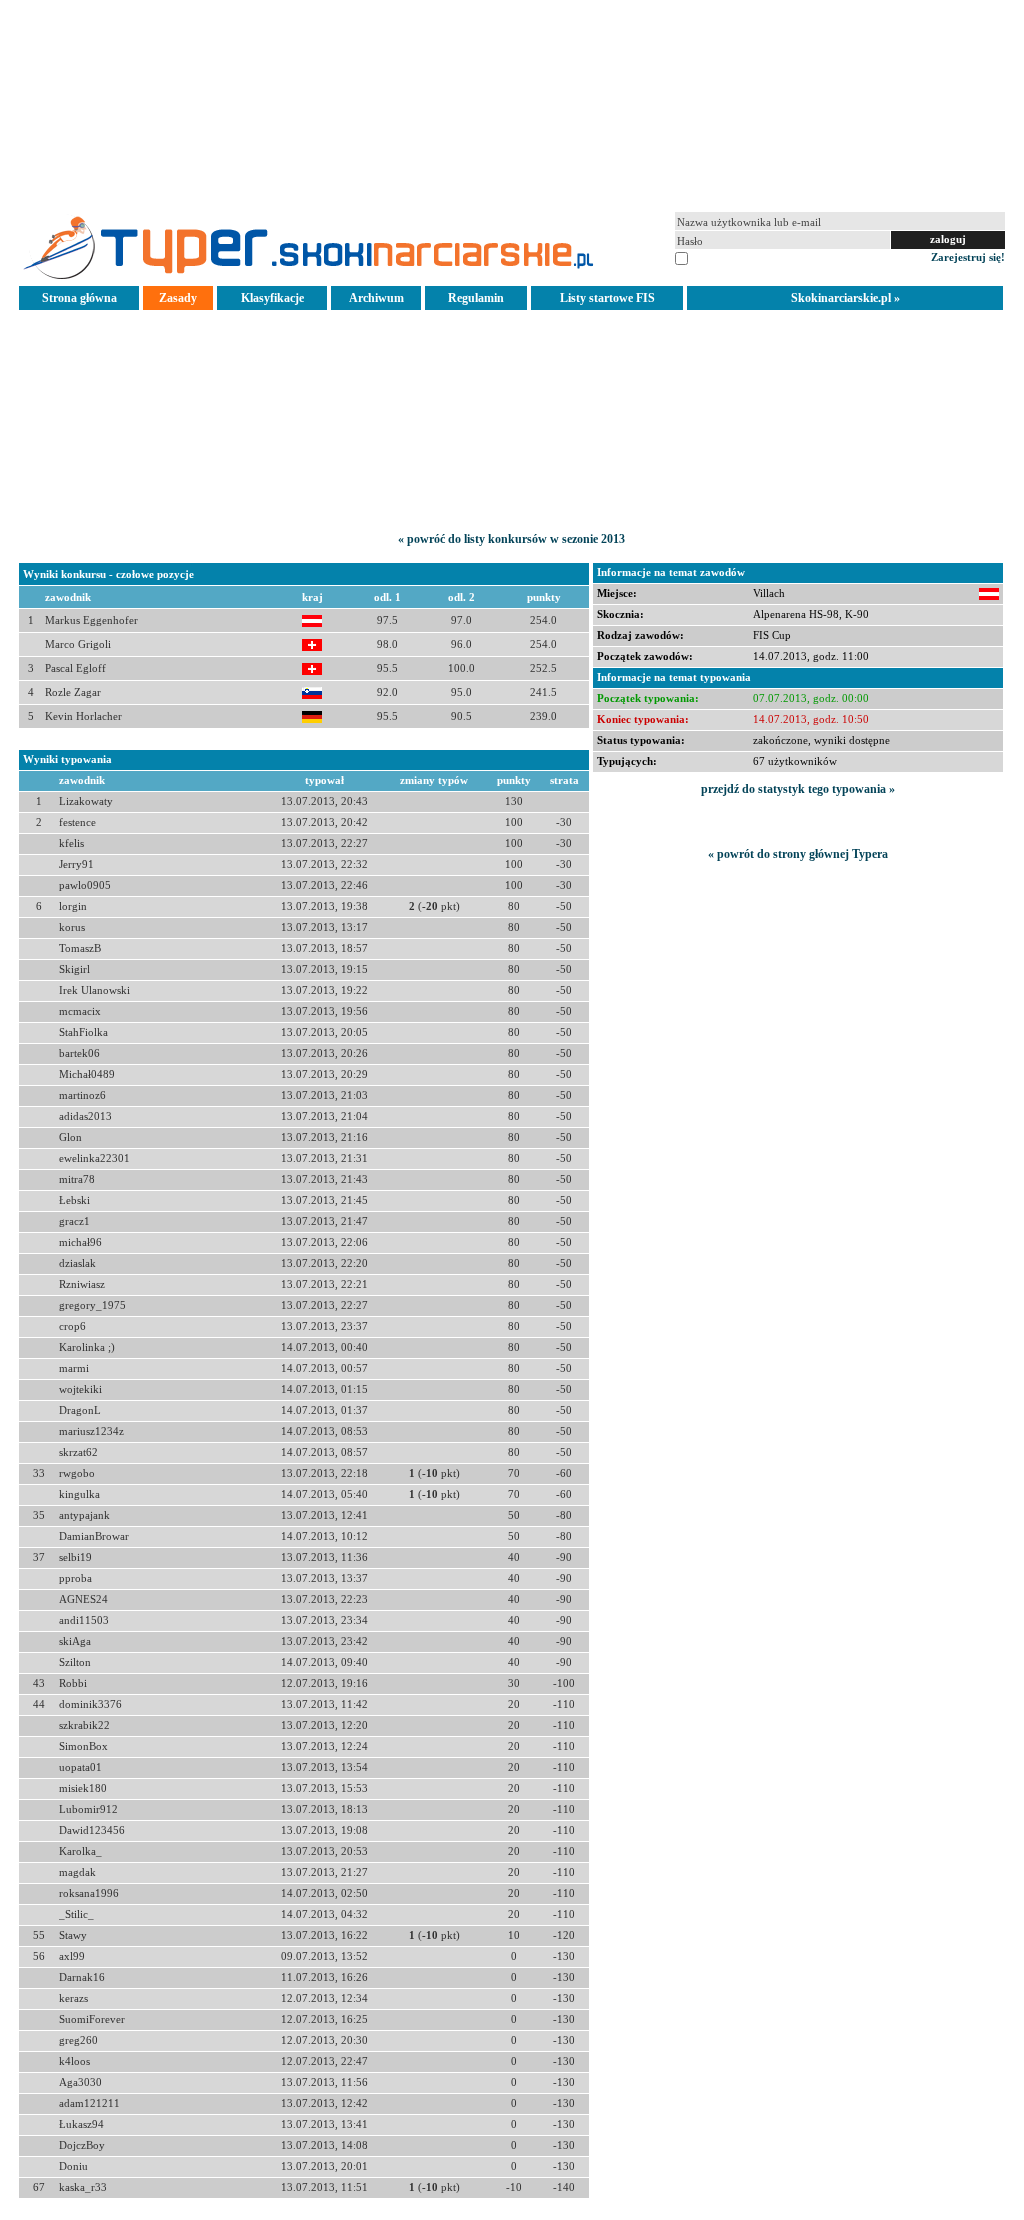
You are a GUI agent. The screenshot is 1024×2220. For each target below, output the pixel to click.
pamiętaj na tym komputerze (757, 257)
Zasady (178, 298)
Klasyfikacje (272, 298)
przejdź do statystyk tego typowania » (798, 789)
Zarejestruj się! (968, 257)
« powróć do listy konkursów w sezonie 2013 (511, 539)
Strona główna (79, 298)
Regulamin (476, 298)
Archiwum (376, 298)
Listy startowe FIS (607, 298)
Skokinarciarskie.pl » (845, 298)
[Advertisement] (512, 104)
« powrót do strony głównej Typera (798, 854)
